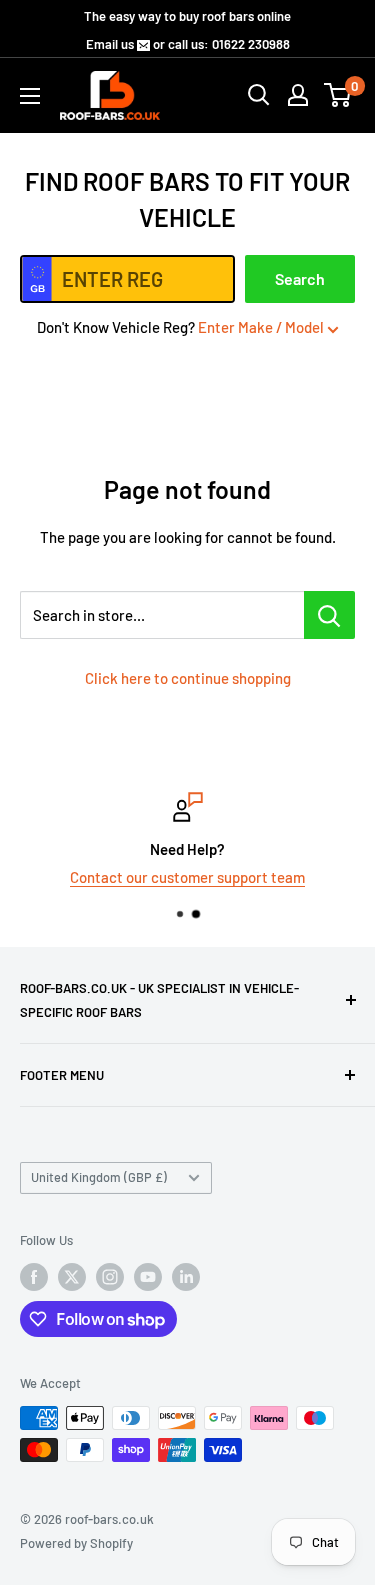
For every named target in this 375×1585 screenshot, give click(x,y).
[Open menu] (30, 96)
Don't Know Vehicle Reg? (180, 327)
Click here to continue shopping (188, 678)
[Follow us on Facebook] (34, 1277)
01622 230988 (251, 44)
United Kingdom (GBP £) (99, 1177)
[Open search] (259, 95)
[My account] (298, 95)
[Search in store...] (329, 615)
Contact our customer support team (187, 877)
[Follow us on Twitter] (72, 1277)
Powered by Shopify (76, 1543)
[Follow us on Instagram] (110, 1277)
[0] (338, 95)
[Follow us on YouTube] (148, 1277)
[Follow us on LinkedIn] (186, 1277)
